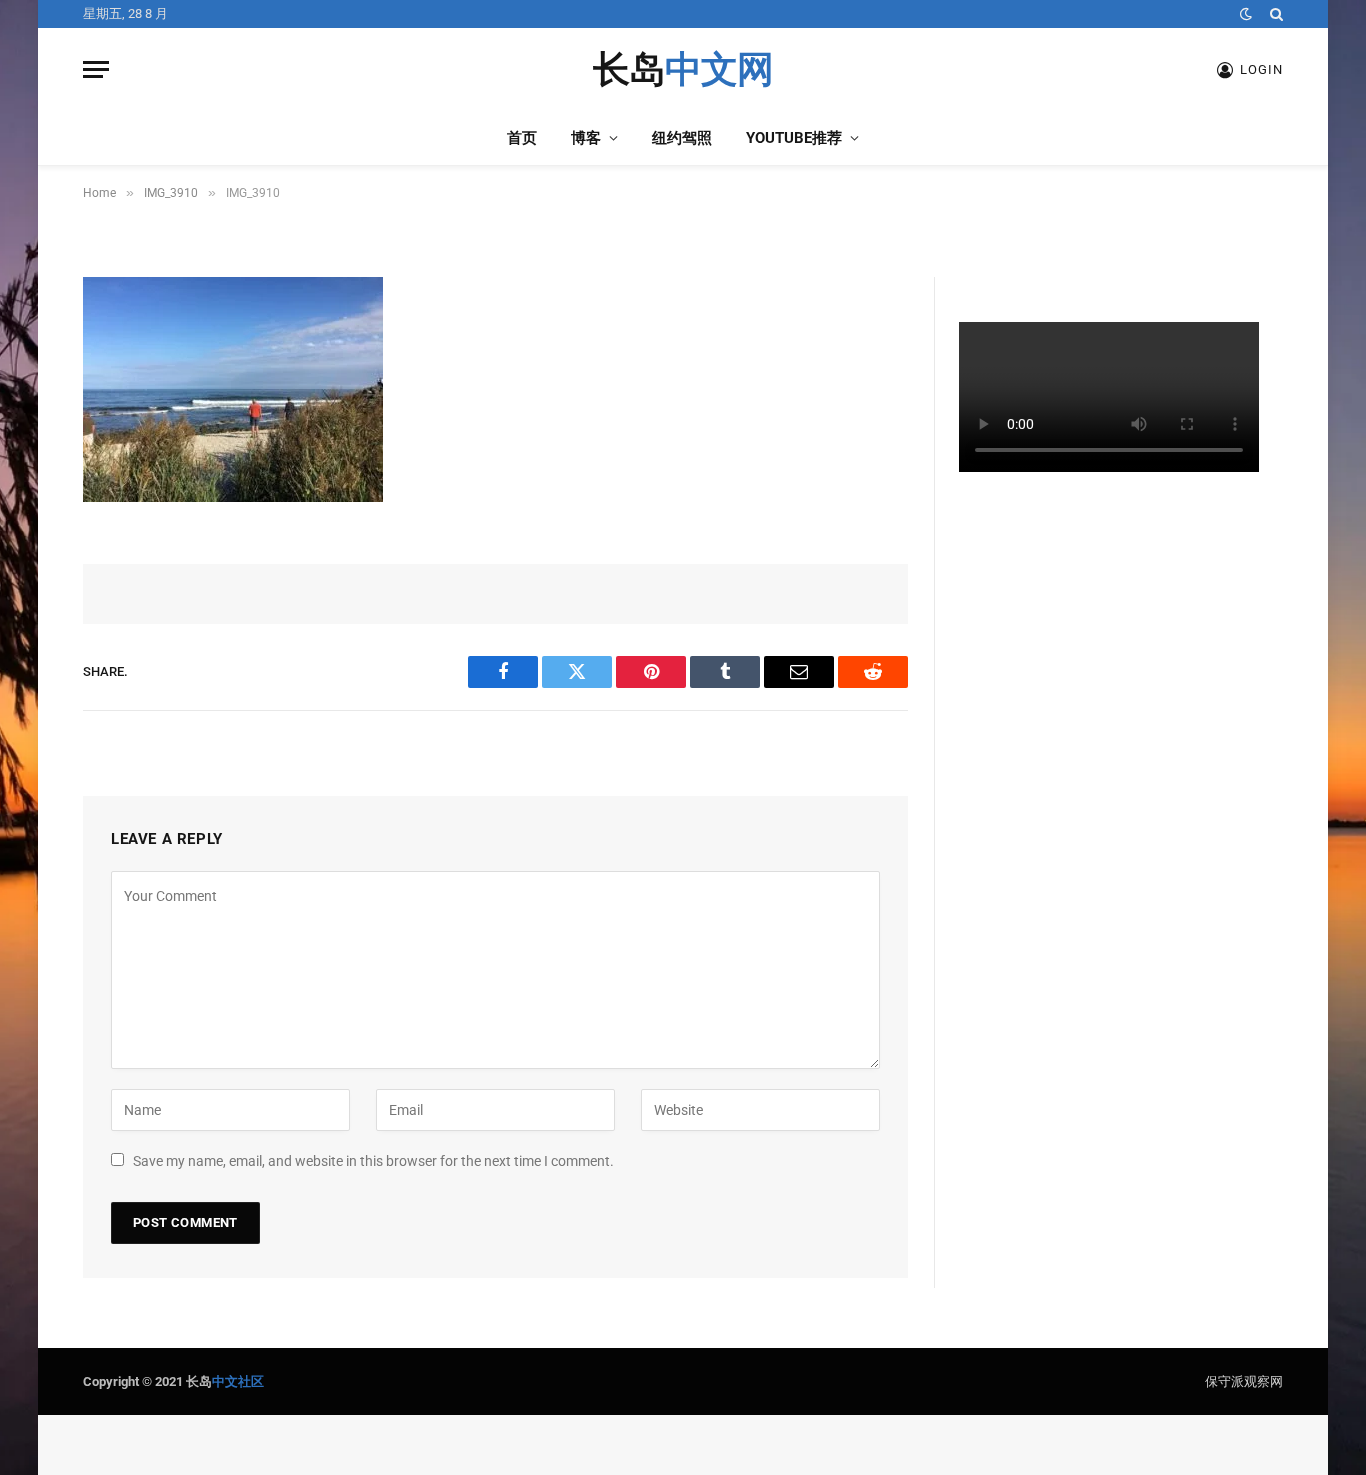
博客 (586, 138)
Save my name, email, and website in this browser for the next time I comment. (373, 1161)
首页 (522, 138)
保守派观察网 (1244, 1381)
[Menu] (96, 69)
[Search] (1274, 14)
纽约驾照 (682, 138)
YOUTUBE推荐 (794, 138)
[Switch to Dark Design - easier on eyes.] (1246, 14)
